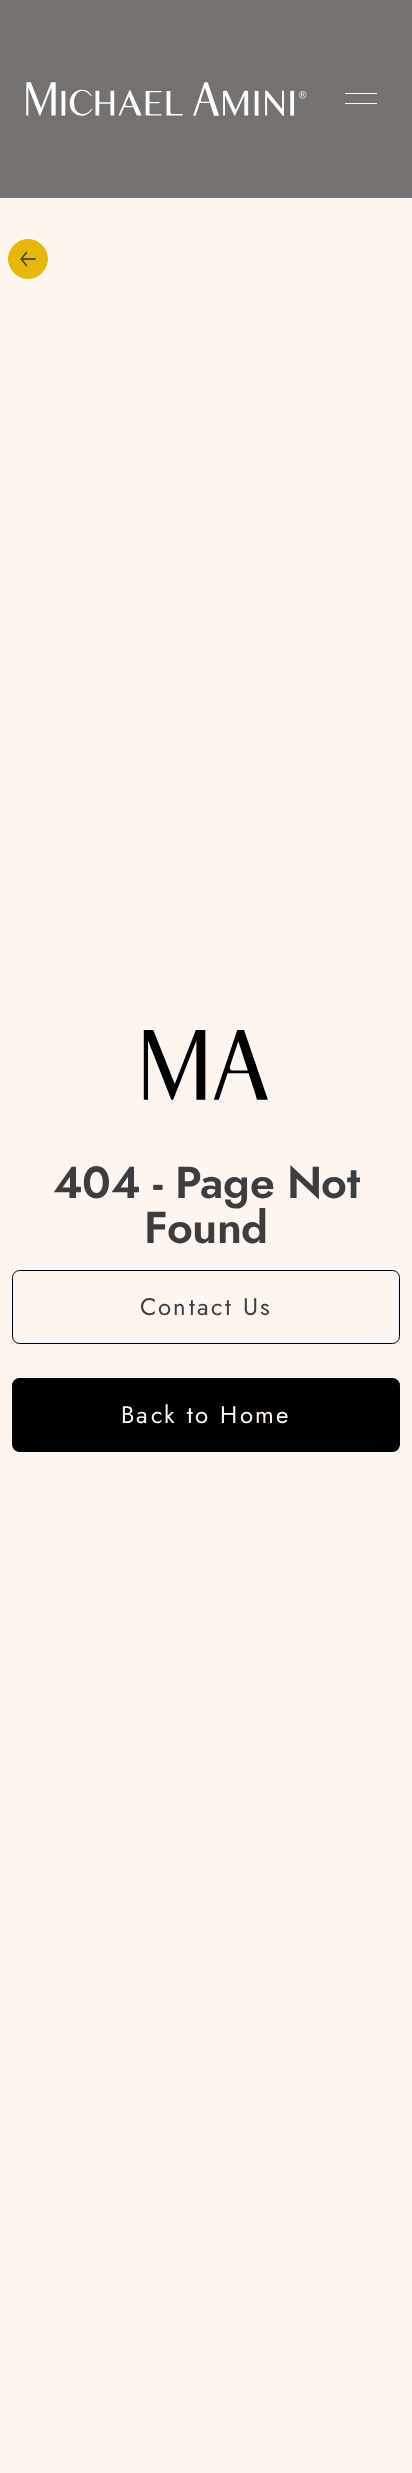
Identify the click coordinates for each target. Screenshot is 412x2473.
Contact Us (206, 1306)
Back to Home (206, 1414)
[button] (361, 98)
